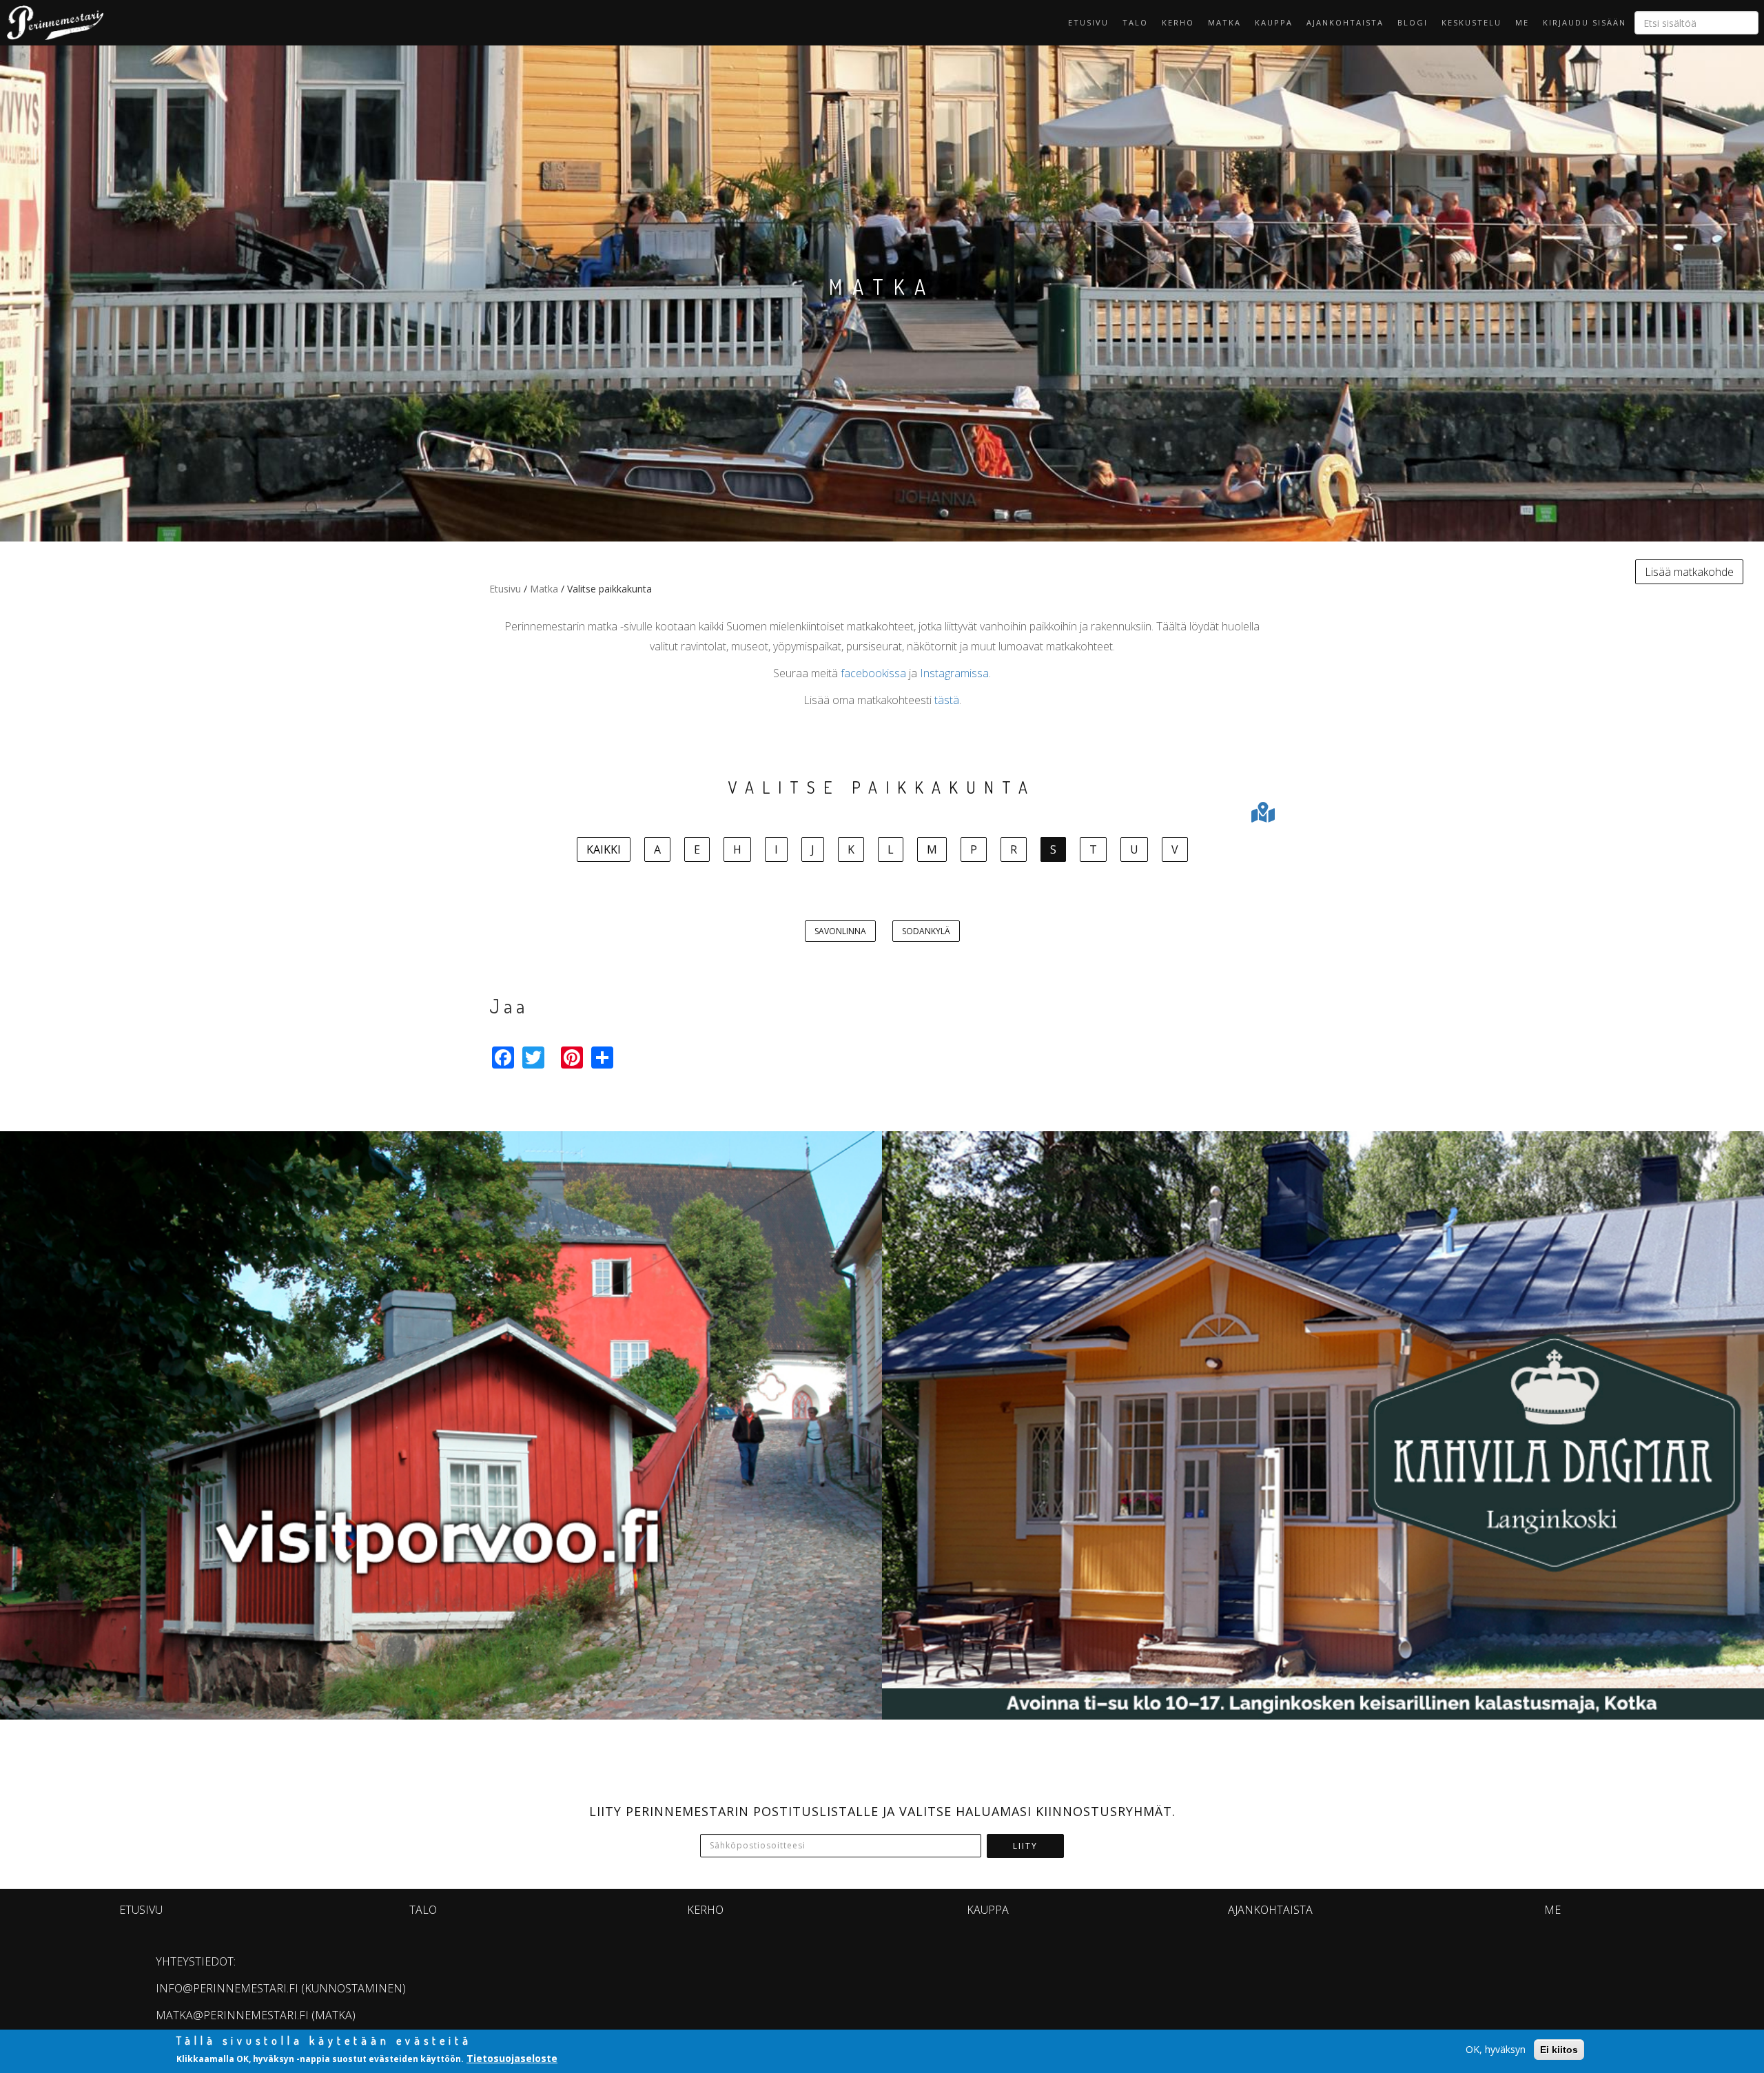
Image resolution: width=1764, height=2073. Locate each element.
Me (1522, 22)
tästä (947, 700)
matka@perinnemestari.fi (232, 2015)
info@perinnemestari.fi (227, 1988)
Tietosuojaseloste (512, 2058)
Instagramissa (954, 673)
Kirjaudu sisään (1584, 22)
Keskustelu (1471, 22)
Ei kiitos (1559, 2050)
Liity (1025, 1846)
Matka (1224, 22)
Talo (1135, 22)
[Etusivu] (52, 23)
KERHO (1178, 22)
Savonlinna (840, 931)
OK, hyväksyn (1496, 2049)
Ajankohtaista (1345, 22)
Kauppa (1274, 22)
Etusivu (1088, 22)
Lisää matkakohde (1689, 572)
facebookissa (873, 673)
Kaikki (604, 849)
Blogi (1413, 22)
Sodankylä (926, 931)
